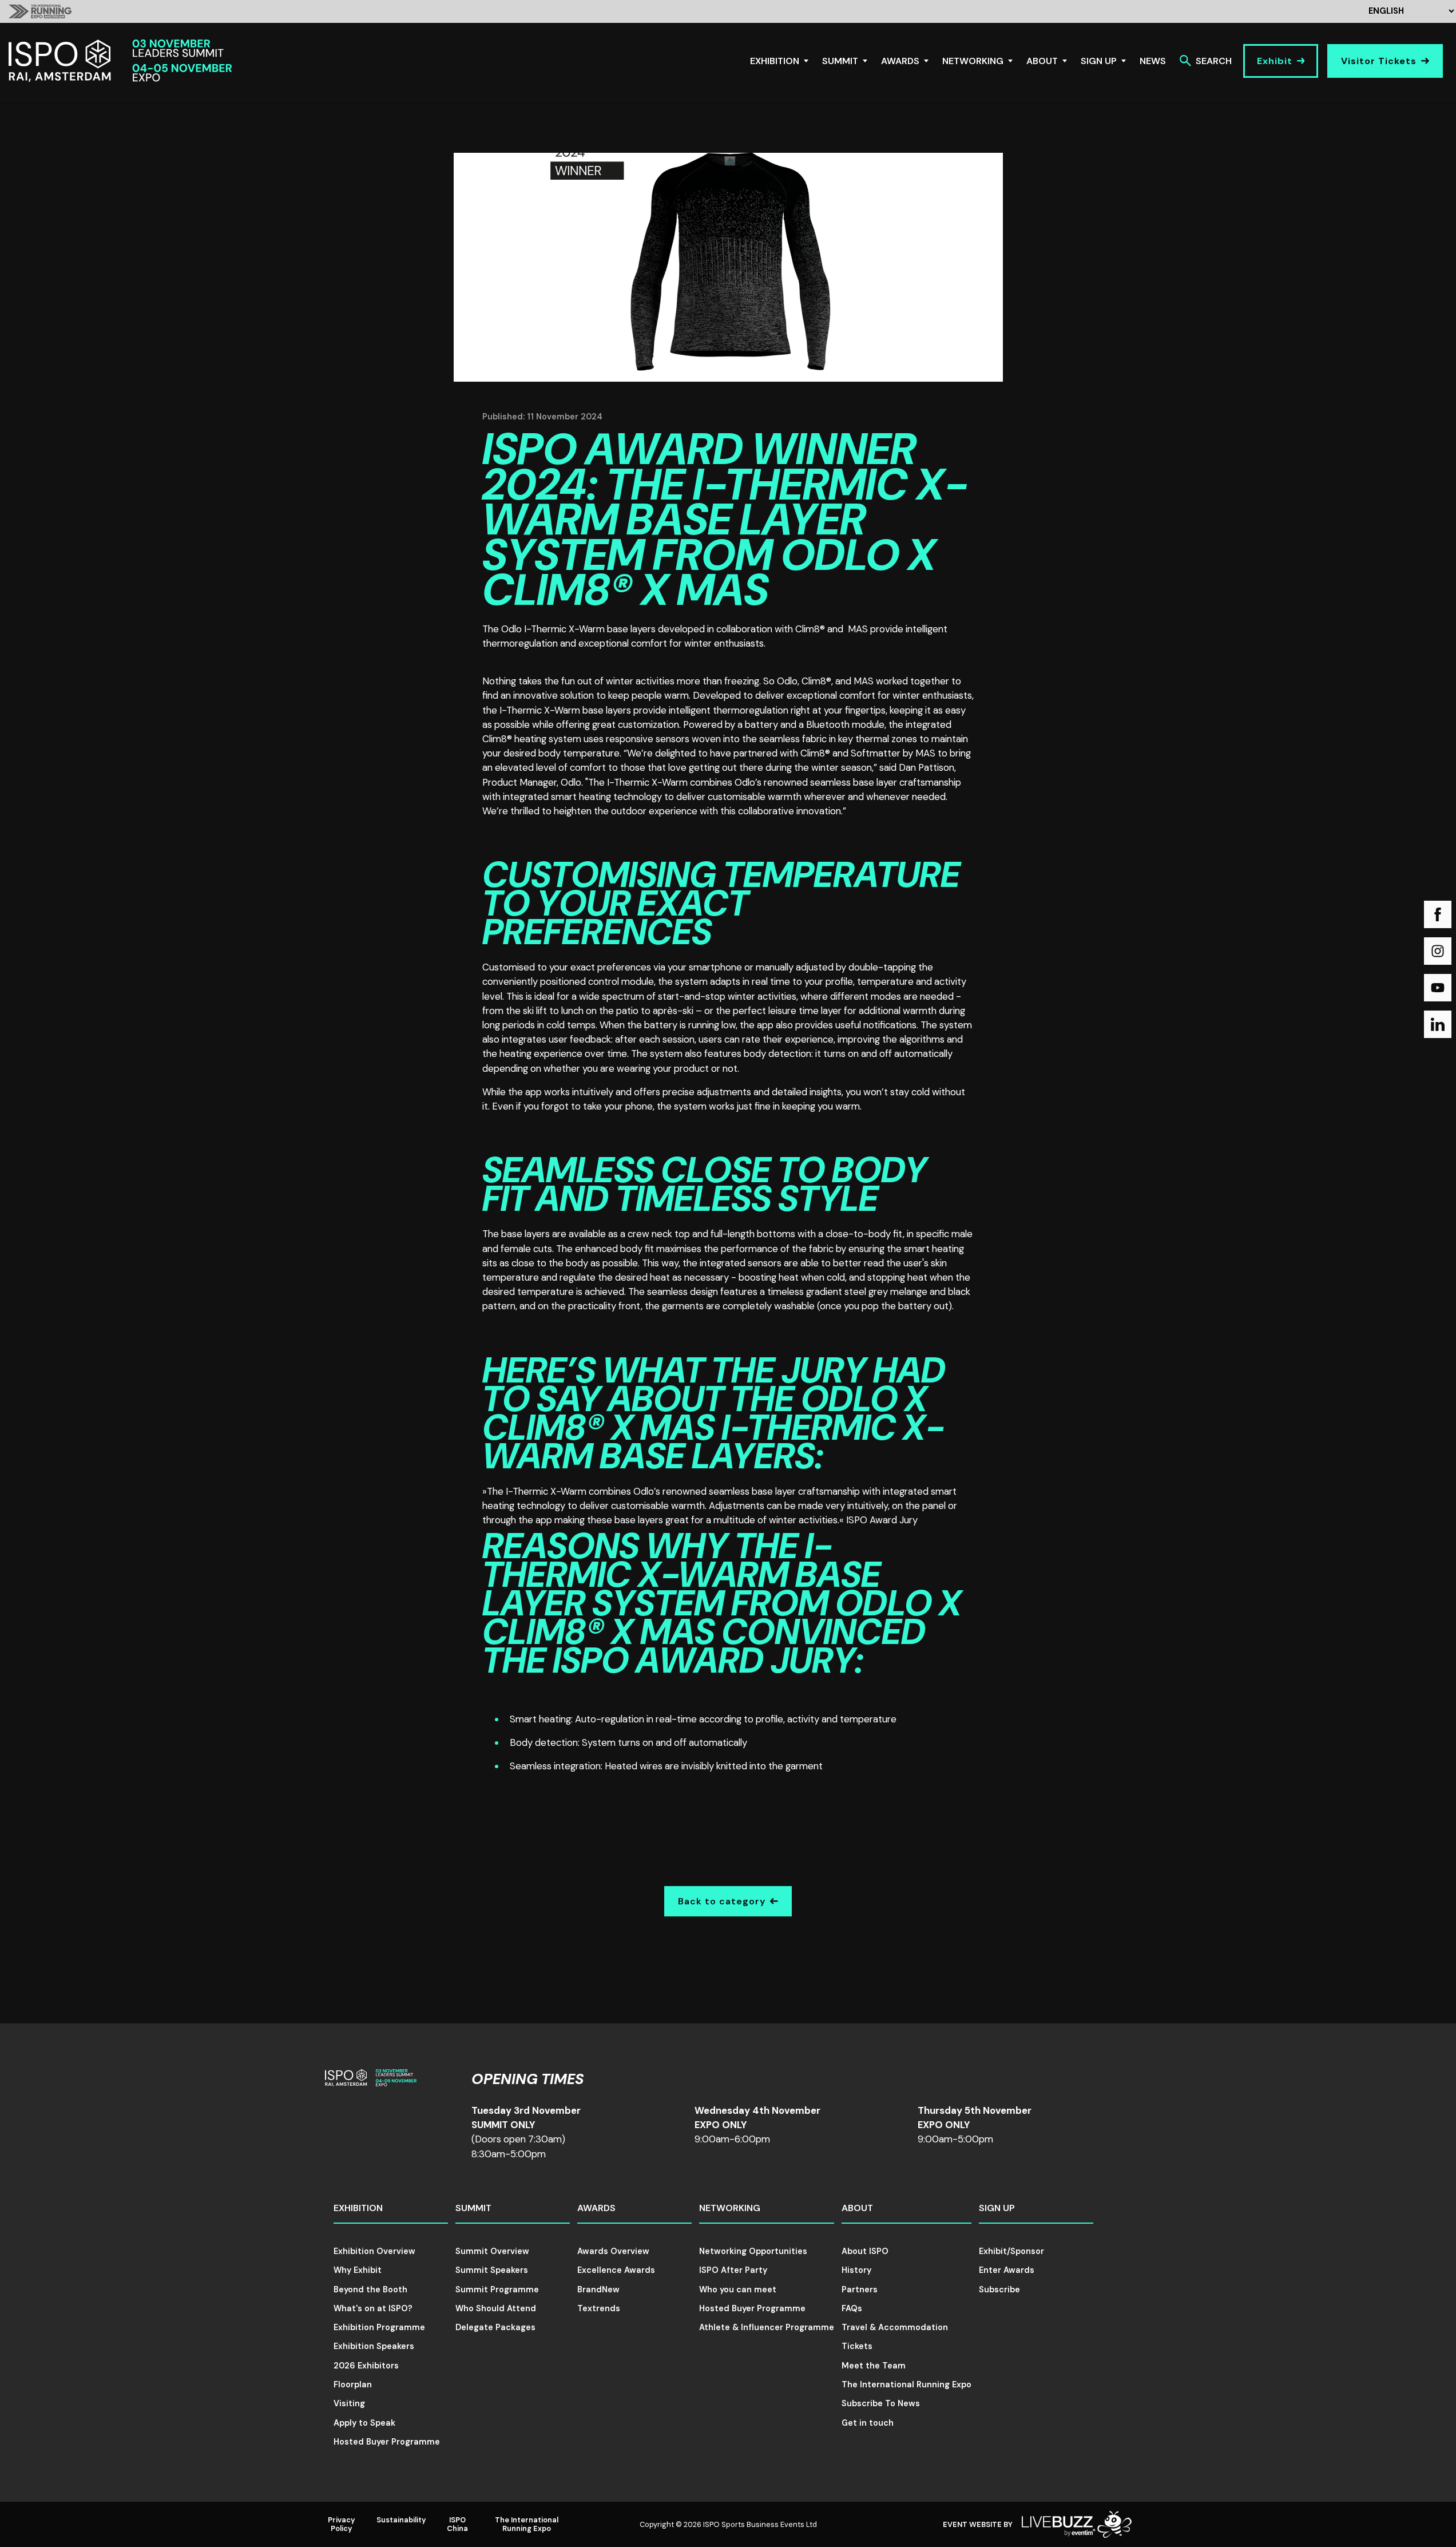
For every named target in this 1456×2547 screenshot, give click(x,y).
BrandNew (598, 2289)
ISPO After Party (733, 2270)
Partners (860, 2289)
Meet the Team (874, 2366)
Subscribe (999, 2289)
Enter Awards (1007, 2270)
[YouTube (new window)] (1438, 988)
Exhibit (1275, 61)
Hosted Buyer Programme (387, 2442)
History (856, 2270)
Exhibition (775, 61)
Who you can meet (738, 2289)
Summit (840, 61)
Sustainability (401, 2520)
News (1153, 61)
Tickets (857, 2346)
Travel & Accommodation (895, 2327)
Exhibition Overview (374, 2251)
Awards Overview (613, 2251)
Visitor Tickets (1379, 61)
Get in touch (868, 2423)
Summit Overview (492, 2251)
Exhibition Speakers (374, 2346)
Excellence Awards (616, 2270)
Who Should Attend (496, 2308)
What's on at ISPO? (373, 2308)
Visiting (349, 2403)
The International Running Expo (906, 2384)
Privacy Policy (342, 2524)
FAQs (852, 2308)
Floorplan (353, 2384)
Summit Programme (497, 2289)
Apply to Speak (364, 2423)
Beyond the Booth (370, 2289)
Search (1214, 61)
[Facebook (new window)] (1438, 914)
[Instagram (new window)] (1438, 951)
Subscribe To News (881, 2403)
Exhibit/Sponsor (1011, 2251)
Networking (973, 61)
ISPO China (457, 2524)
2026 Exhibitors (366, 2366)
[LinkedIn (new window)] (1438, 1024)
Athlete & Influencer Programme (767, 2327)
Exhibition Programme (379, 2327)
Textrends (599, 2308)
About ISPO (865, 2251)
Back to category (722, 1901)
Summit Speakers (492, 2270)
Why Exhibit (358, 2270)
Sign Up (1099, 61)
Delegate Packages (495, 2327)
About (1042, 61)
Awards (900, 61)
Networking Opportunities (753, 2251)
